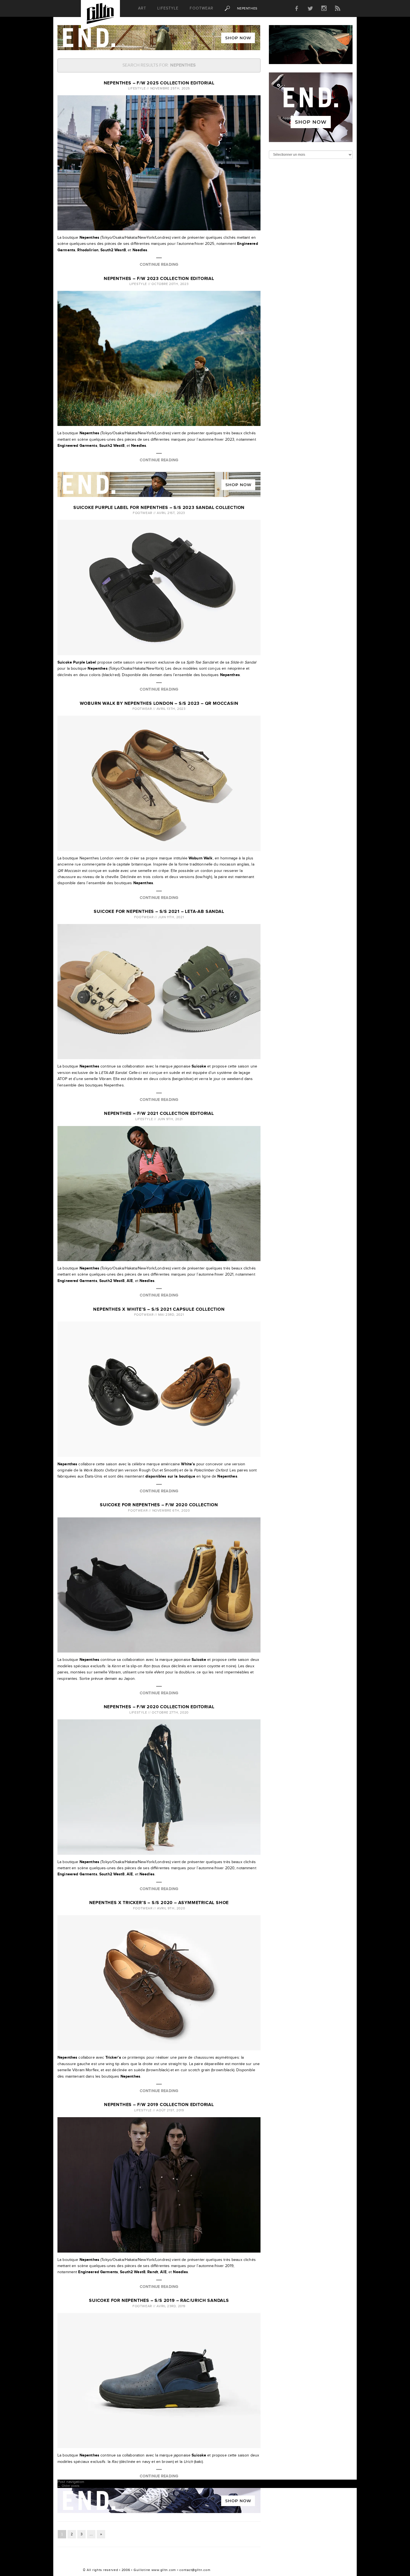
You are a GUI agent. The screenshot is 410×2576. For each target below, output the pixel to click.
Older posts (69, 2486)
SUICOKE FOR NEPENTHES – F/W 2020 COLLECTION (159, 1505)
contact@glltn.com (195, 2570)
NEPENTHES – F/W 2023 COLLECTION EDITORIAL (159, 279)
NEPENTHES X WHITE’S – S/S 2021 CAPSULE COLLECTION (159, 1309)
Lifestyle (168, 8)
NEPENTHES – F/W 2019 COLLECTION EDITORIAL (159, 2105)
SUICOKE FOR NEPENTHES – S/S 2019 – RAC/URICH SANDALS (159, 2301)
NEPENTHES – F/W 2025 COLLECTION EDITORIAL (159, 83)
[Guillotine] (100, 15)
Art (142, 8)
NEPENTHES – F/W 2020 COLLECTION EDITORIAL (159, 1707)
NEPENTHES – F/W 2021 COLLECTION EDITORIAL (159, 1114)
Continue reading (159, 265)
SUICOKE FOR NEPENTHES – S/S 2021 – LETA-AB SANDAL (159, 912)
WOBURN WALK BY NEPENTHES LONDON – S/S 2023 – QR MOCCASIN (159, 704)
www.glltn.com (164, 2570)
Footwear (202, 8)
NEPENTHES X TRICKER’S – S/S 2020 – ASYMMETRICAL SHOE (159, 1903)
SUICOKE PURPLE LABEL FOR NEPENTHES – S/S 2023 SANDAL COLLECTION (159, 508)
